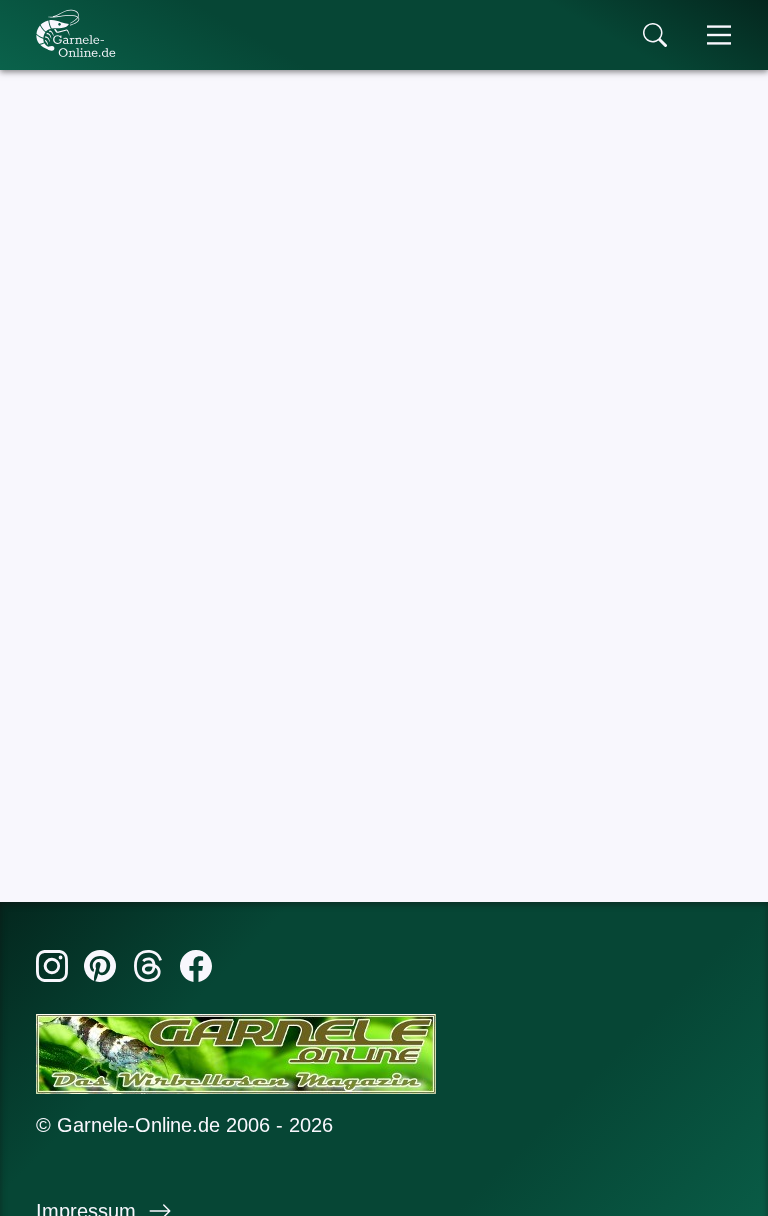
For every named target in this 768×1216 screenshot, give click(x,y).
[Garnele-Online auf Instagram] (52, 970)
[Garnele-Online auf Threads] (148, 970)
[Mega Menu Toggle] (719, 35)
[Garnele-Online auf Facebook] (196, 970)
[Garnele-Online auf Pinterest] (100, 970)
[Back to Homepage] (76, 33)
